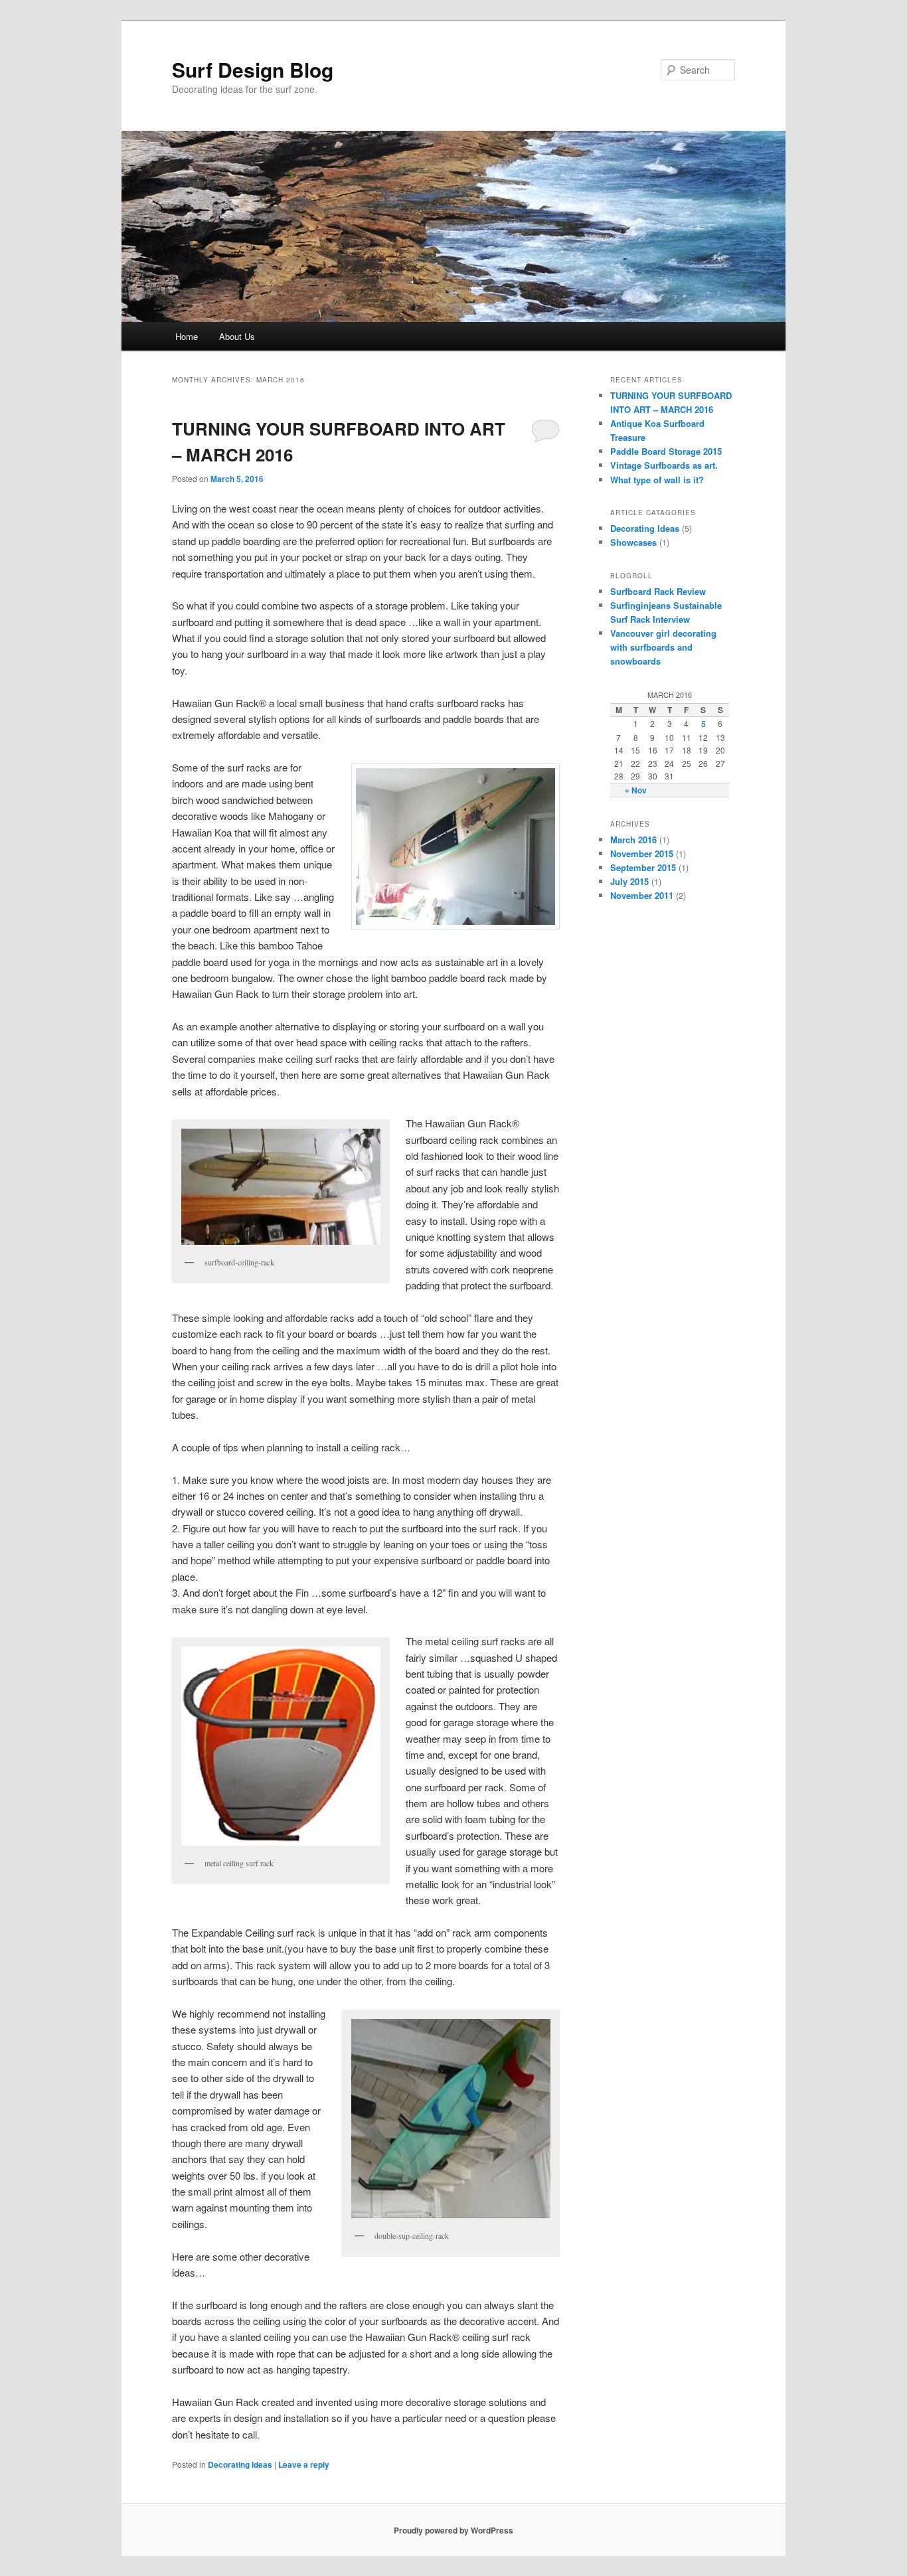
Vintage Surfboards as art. (664, 465)
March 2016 (633, 840)
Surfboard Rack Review (658, 591)
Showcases (633, 542)
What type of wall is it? (657, 480)
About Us (237, 336)
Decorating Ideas (240, 2464)
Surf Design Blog (253, 69)
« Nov (636, 790)
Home (187, 336)
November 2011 (642, 895)
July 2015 (629, 881)
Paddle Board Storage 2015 (666, 451)
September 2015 (643, 867)
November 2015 (642, 853)
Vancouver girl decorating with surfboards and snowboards (663, 647)
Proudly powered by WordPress (453, 2530)
